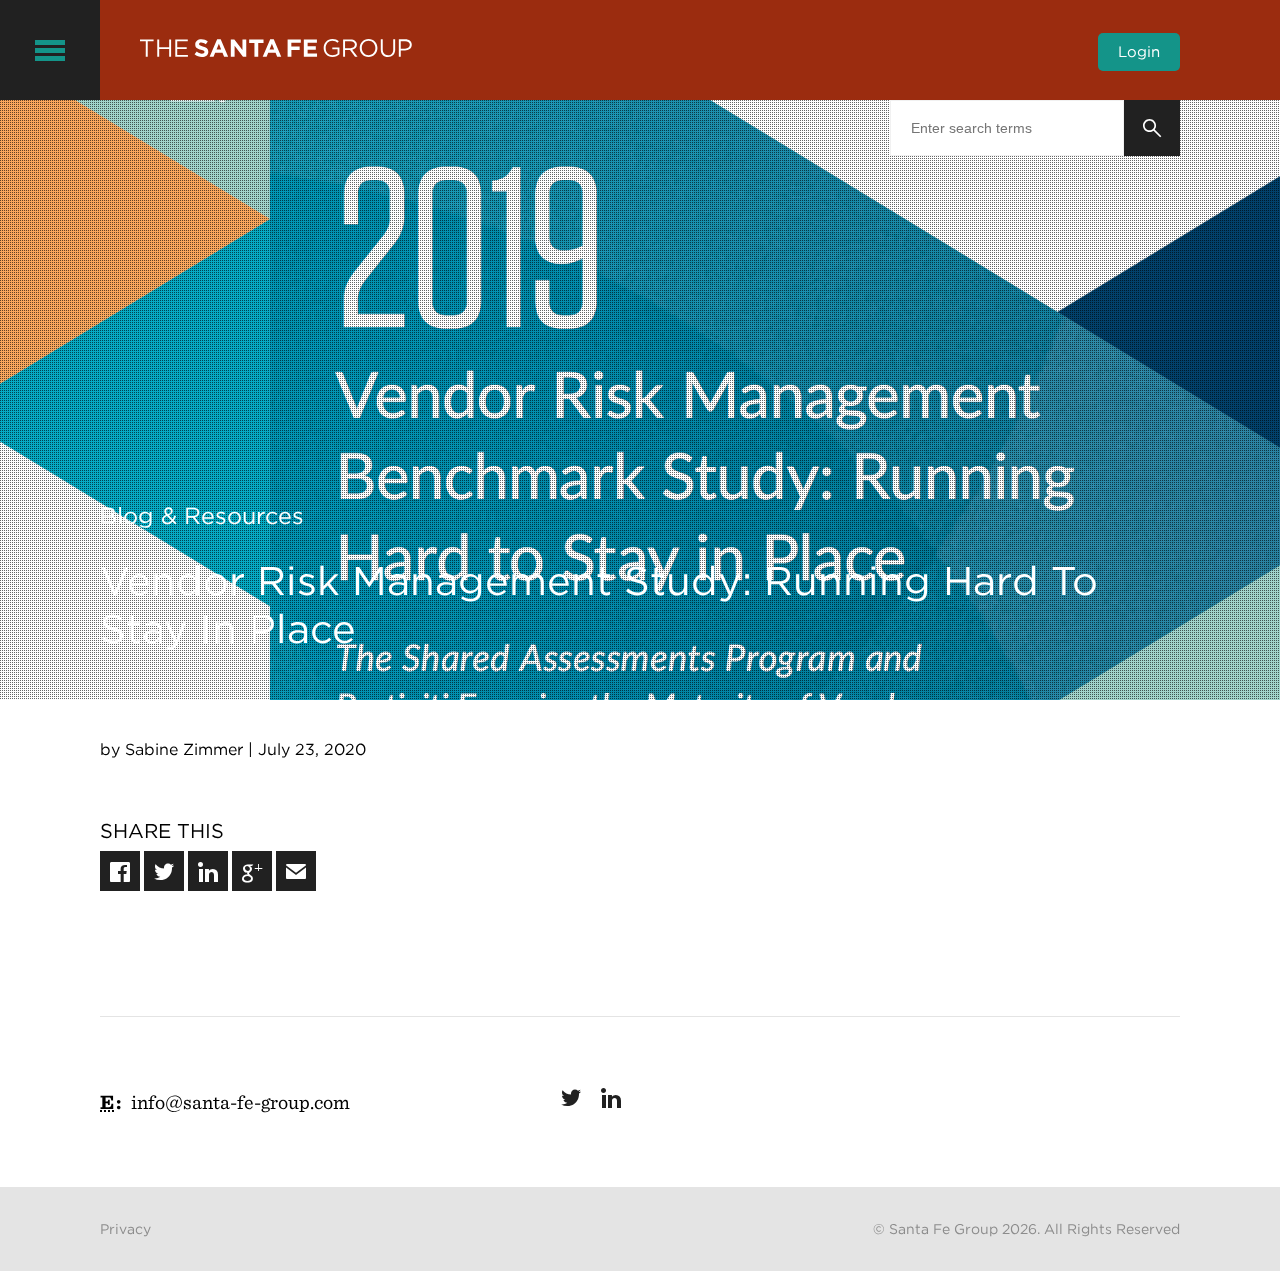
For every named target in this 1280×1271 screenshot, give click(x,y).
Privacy (125, 1229)
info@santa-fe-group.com (240, 1102)
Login (1139, 52)
